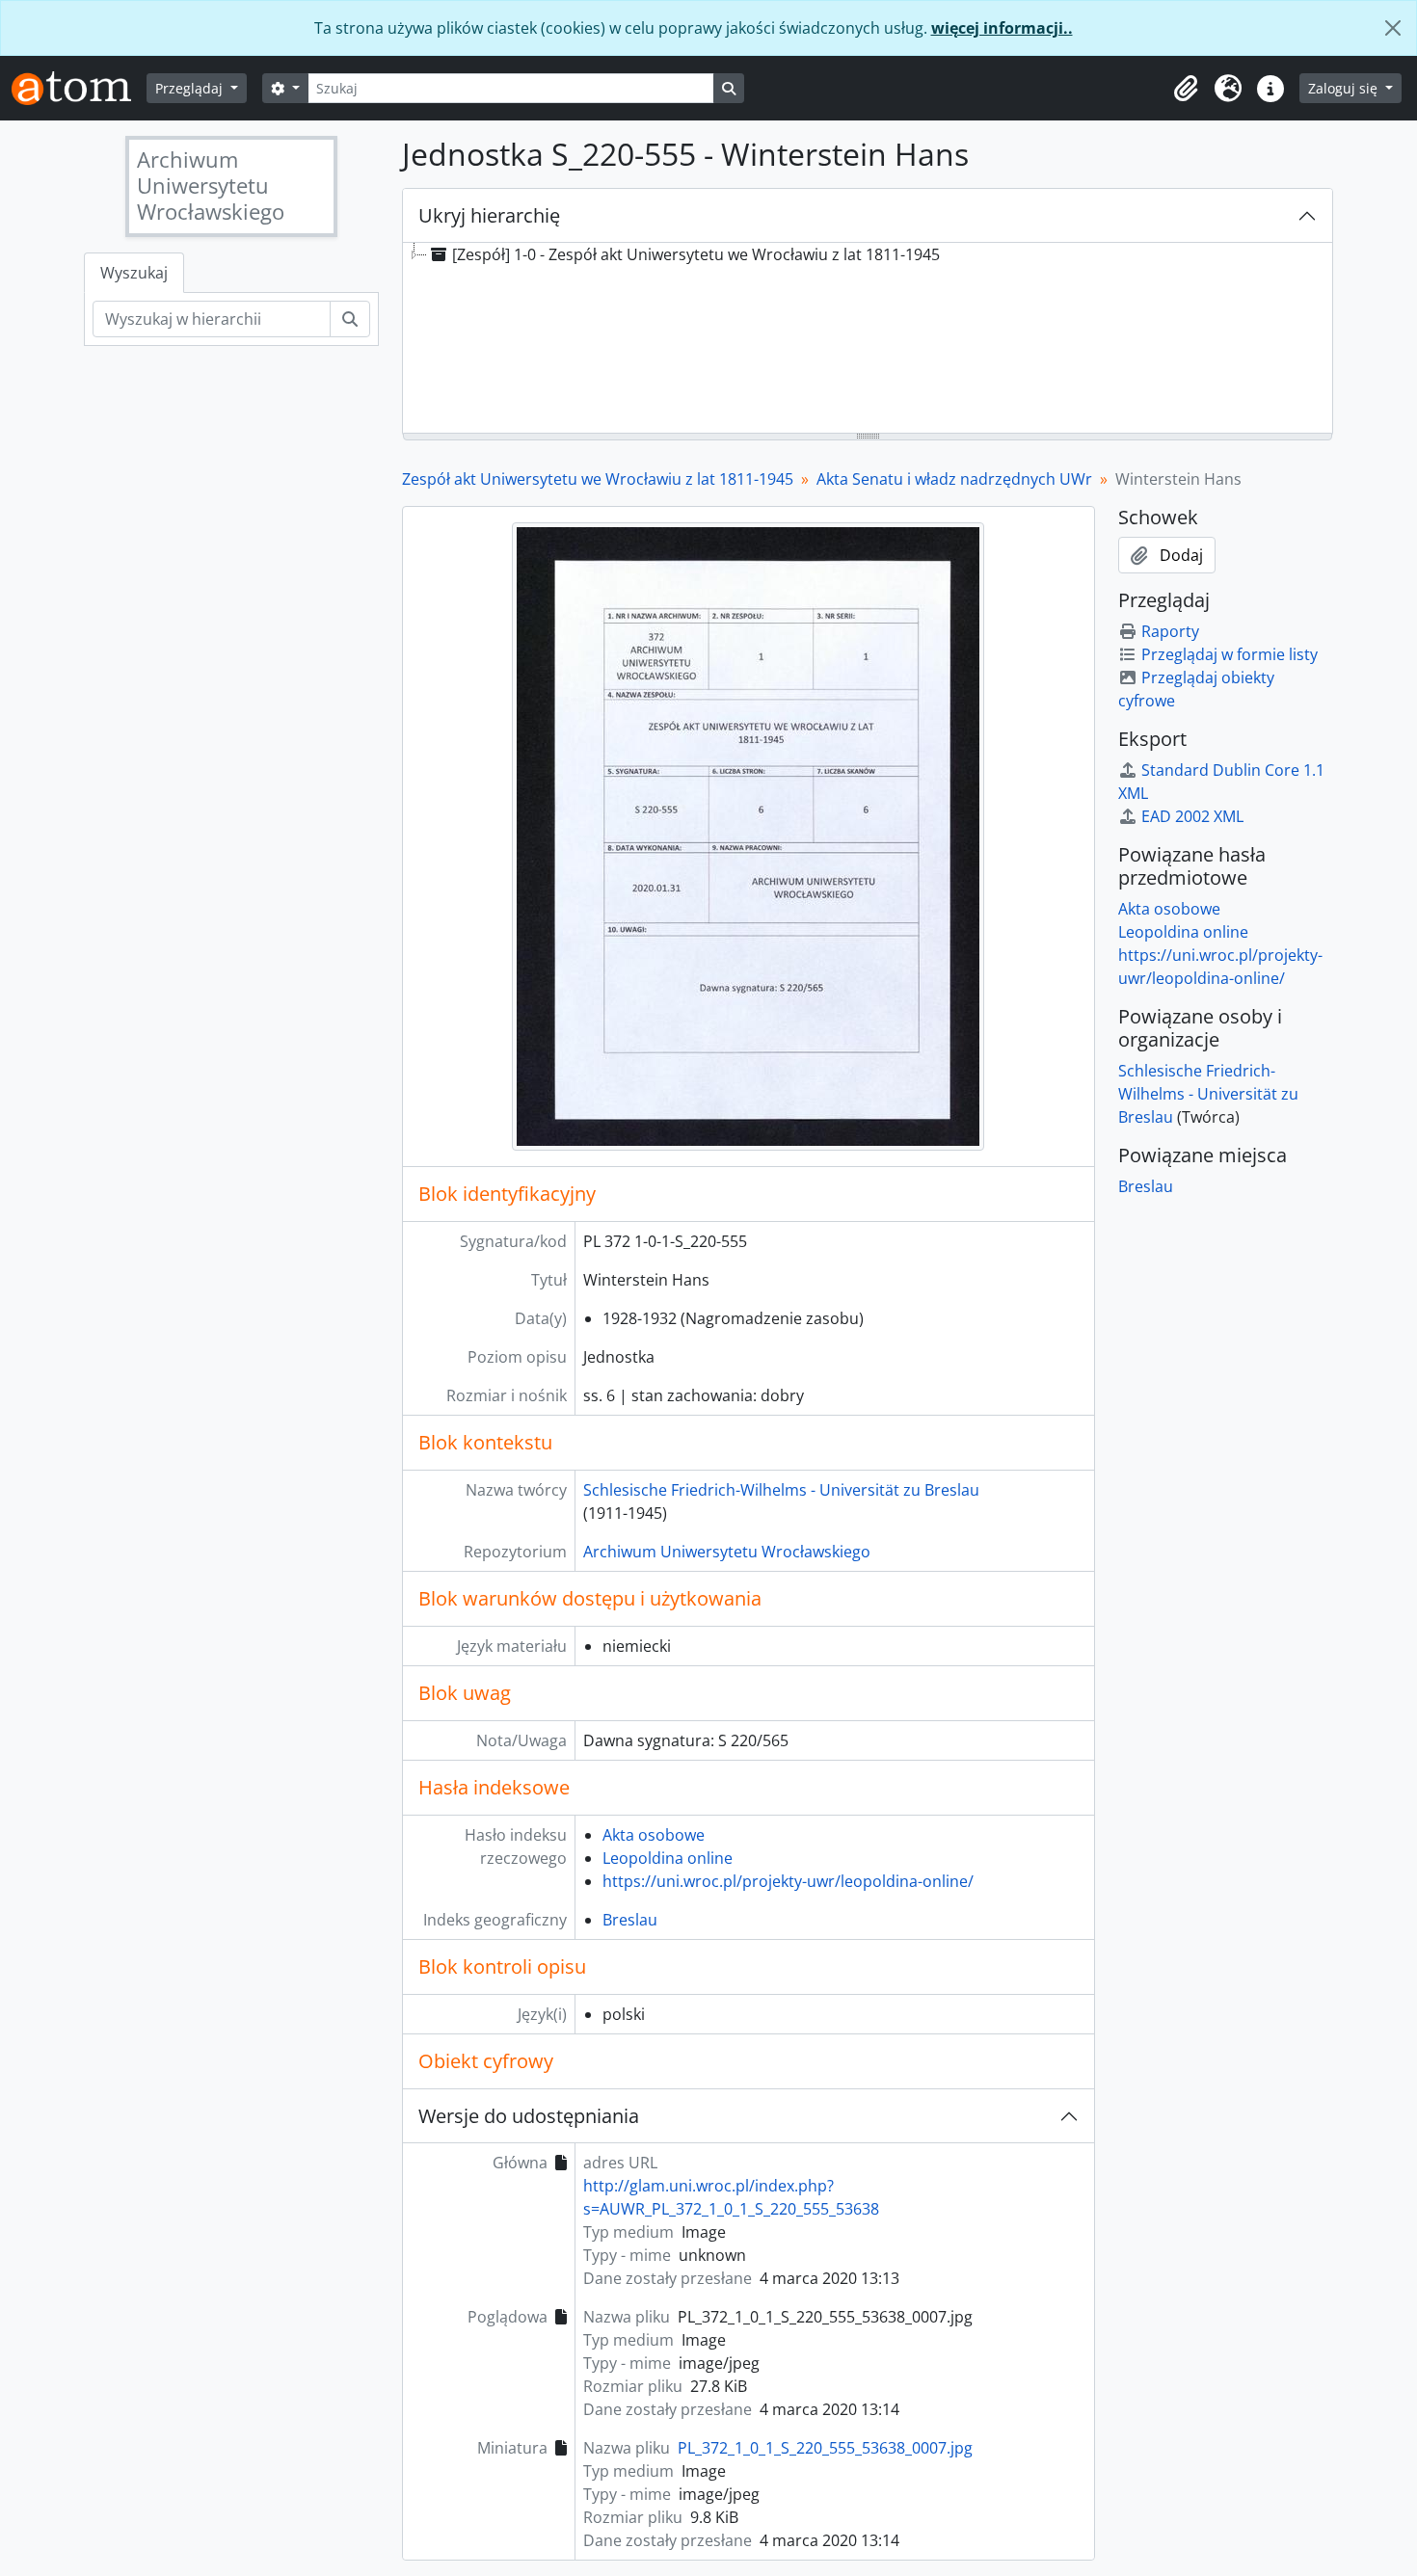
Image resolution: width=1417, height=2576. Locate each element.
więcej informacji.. (1002, 28)
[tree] (868, 339)
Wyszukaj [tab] (134, 273)
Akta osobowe (654, 1835)
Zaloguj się (1345, 88)
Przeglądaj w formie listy (1230, 654)
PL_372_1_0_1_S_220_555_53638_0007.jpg (825, 2448)
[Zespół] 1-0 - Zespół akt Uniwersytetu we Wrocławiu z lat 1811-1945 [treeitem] (696, 254)
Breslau (630, 1920)
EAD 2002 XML (1192, 816)
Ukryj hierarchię (489, 215)
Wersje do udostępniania (529, 2116)
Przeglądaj (191, 88)
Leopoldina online (668, 1858)
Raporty (1170, 631)
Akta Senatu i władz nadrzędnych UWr (954, 479)
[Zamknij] (1393, 28)
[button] (1186, 89)
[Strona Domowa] (79, 88)
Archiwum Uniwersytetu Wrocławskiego (727, 1552)
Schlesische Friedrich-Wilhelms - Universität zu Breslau (781, 1490)
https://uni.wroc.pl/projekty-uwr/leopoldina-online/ (788, 1881)
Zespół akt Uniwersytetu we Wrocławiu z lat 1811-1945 (598, 479)
